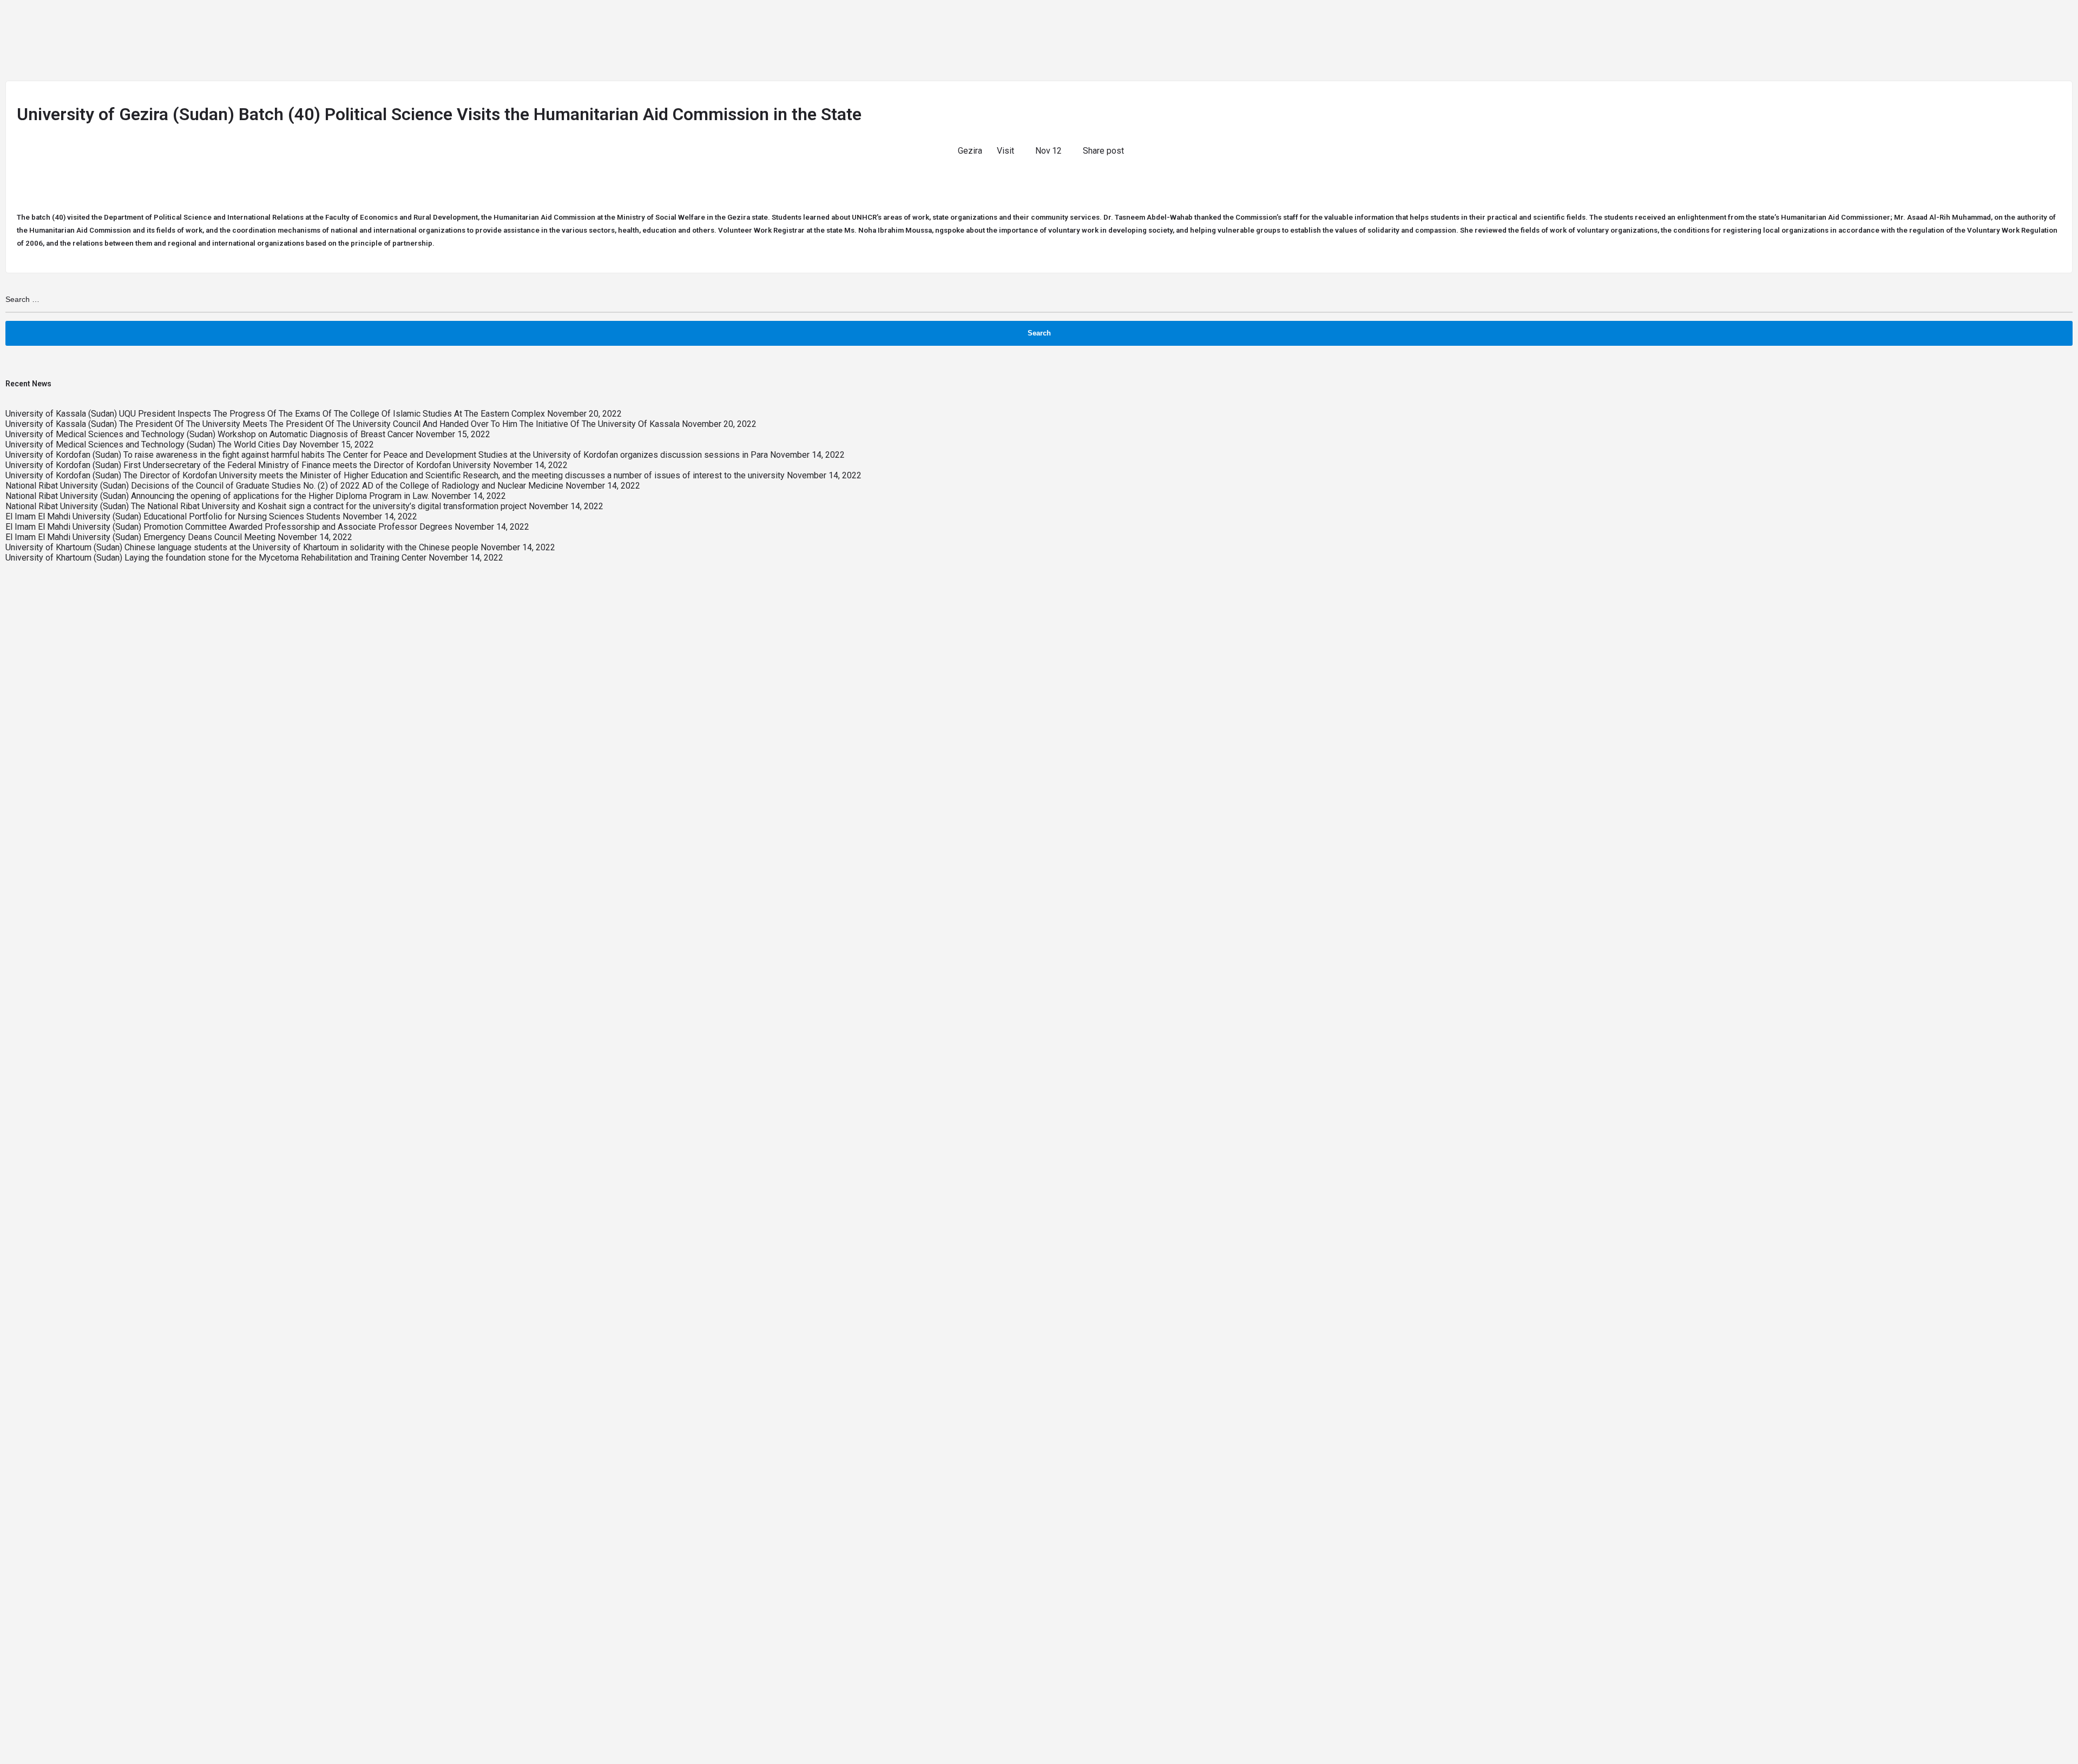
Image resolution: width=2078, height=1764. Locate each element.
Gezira (970, 151)
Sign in (2018, 24)
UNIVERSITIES (1462, 24)
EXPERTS (1650, 24)
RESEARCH (1590, 24)
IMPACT (1973, 24)
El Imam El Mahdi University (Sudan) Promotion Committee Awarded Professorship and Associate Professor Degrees (229, 527)
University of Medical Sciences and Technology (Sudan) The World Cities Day (151, 445)
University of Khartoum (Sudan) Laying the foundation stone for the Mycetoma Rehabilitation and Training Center (216, 558)
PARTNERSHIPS (1710, 24)
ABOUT (1358, 24)
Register (2056, 24)
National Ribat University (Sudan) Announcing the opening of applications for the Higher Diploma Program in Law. (217, 496)
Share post (1103, 151)
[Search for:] (1039, 300)
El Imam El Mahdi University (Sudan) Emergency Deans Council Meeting (140, 537)
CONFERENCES (1856, 24)
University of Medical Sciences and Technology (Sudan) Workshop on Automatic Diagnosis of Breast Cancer (209, 434)
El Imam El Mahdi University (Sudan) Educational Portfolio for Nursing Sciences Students (173, 516)
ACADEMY (1925, 24)
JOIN (1404, 24)
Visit (1005, 151)
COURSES (1528, 24)
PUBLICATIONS (1779, 24)
